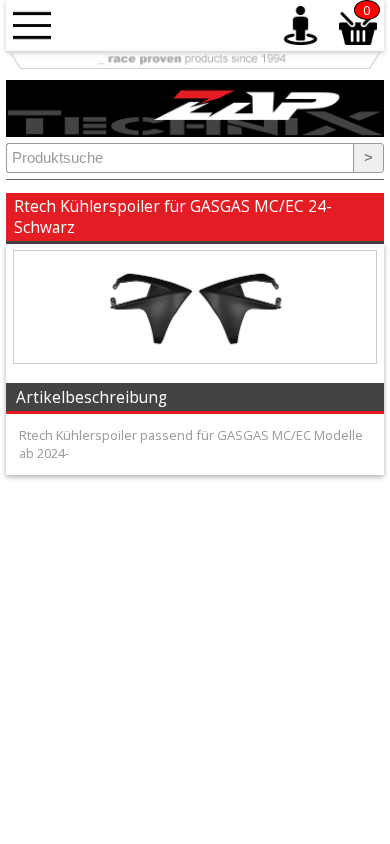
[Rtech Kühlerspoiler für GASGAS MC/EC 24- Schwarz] (195, 358)
